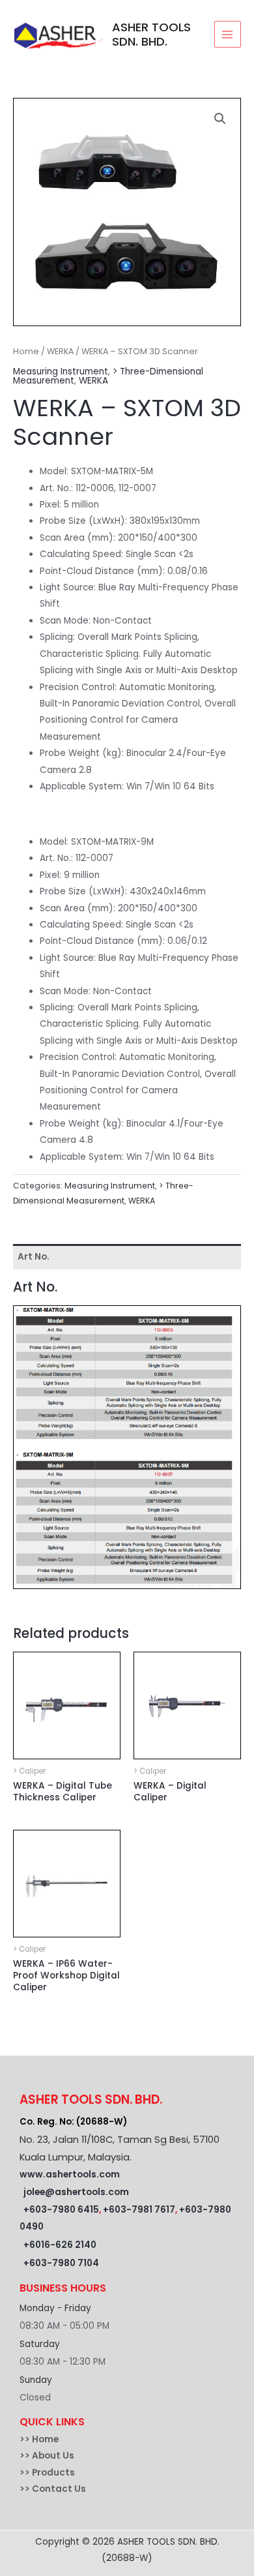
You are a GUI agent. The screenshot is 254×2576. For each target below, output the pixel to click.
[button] (220, 119)
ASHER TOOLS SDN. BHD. (151, 34)
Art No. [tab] (34, 1257)
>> (26, 2439)
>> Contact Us (53, 2489)
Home (26, 351)
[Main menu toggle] (228, 34)
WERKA (60, 351)
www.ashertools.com (70, 2174)
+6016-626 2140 (60, 2245)
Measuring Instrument (61, 371)
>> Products (47, 2473)
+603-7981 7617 (139, 2210)
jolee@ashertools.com (76, 2192)
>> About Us (47, 2456)
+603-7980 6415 (61, 2210)
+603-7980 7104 (61, 2263)
